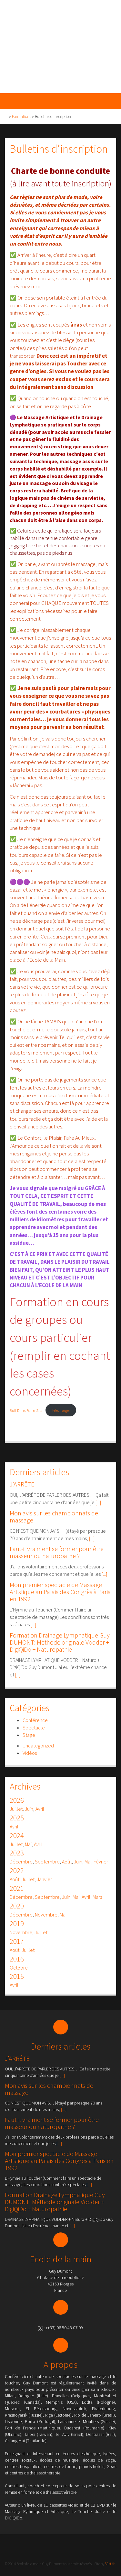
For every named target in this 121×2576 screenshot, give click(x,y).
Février (101, 1862)
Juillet (16, 1809)
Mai (28, 1844)
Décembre (21, 1862)
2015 (17, 1976)
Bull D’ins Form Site (26, 1410)
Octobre (19, 1968)
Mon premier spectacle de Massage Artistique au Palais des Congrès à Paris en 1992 (60, 1592)
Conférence (35, 1720)
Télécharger (61, 1410)
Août (67, 1862)
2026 (17, 1800)
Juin (29, 1809)
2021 (17, 1888)
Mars (97, 1897)
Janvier (44, 1879)
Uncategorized (38, 1746)
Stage (29, 1735)
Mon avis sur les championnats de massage (54, 1517)
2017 (17, 1941)
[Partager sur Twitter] (23, 1431)
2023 (17, 1853)
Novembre (46, 1915)
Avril (40, 1809)
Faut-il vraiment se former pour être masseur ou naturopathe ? (57, 1552)
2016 (17, 1959)
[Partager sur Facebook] (14, 1431)
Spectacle (34, 1728)
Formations (21, 117)
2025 (17, 1818)
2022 (17, 1871)
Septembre (47, 1862)
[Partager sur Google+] (32, 1431)
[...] (98, 1502)
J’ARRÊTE (22, 1484)
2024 (17, 1836)
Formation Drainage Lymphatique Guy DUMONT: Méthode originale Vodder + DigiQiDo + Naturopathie (60, 1642)
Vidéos (30, 1753)
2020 (17, 1906)
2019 (17, 1924)
